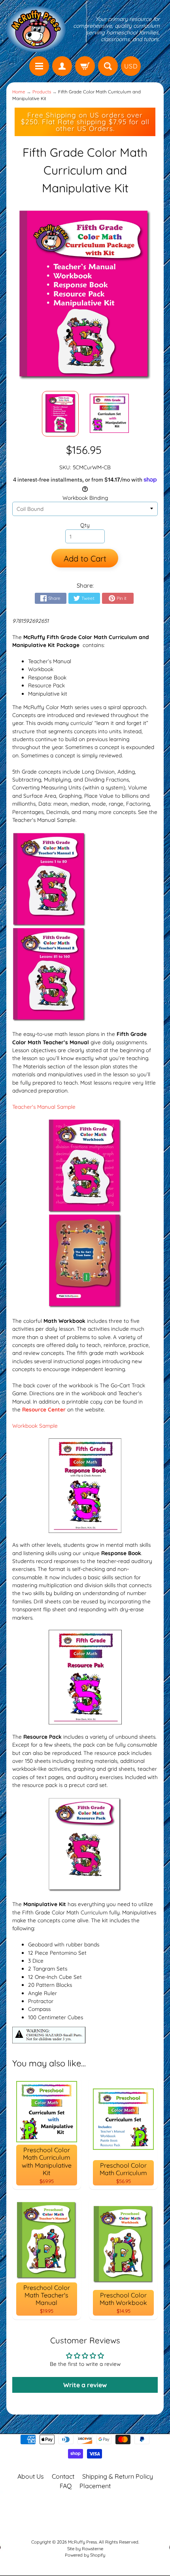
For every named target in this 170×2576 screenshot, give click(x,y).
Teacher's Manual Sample (44, 1107)
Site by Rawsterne (85, 2549)
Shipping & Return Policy (118, 2476)
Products (42, 92)
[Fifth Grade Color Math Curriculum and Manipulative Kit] (60, 414)
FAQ (66, 2486)
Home (19, 92)
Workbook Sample (35, 1426)
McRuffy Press (82, 2542)
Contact (63, 2476)
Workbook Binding (85, 498)
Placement (95, 2486)
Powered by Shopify (85, 2555)
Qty (85, 525)
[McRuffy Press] (36, 29)
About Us (31, 2476)
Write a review (85, 2385)
